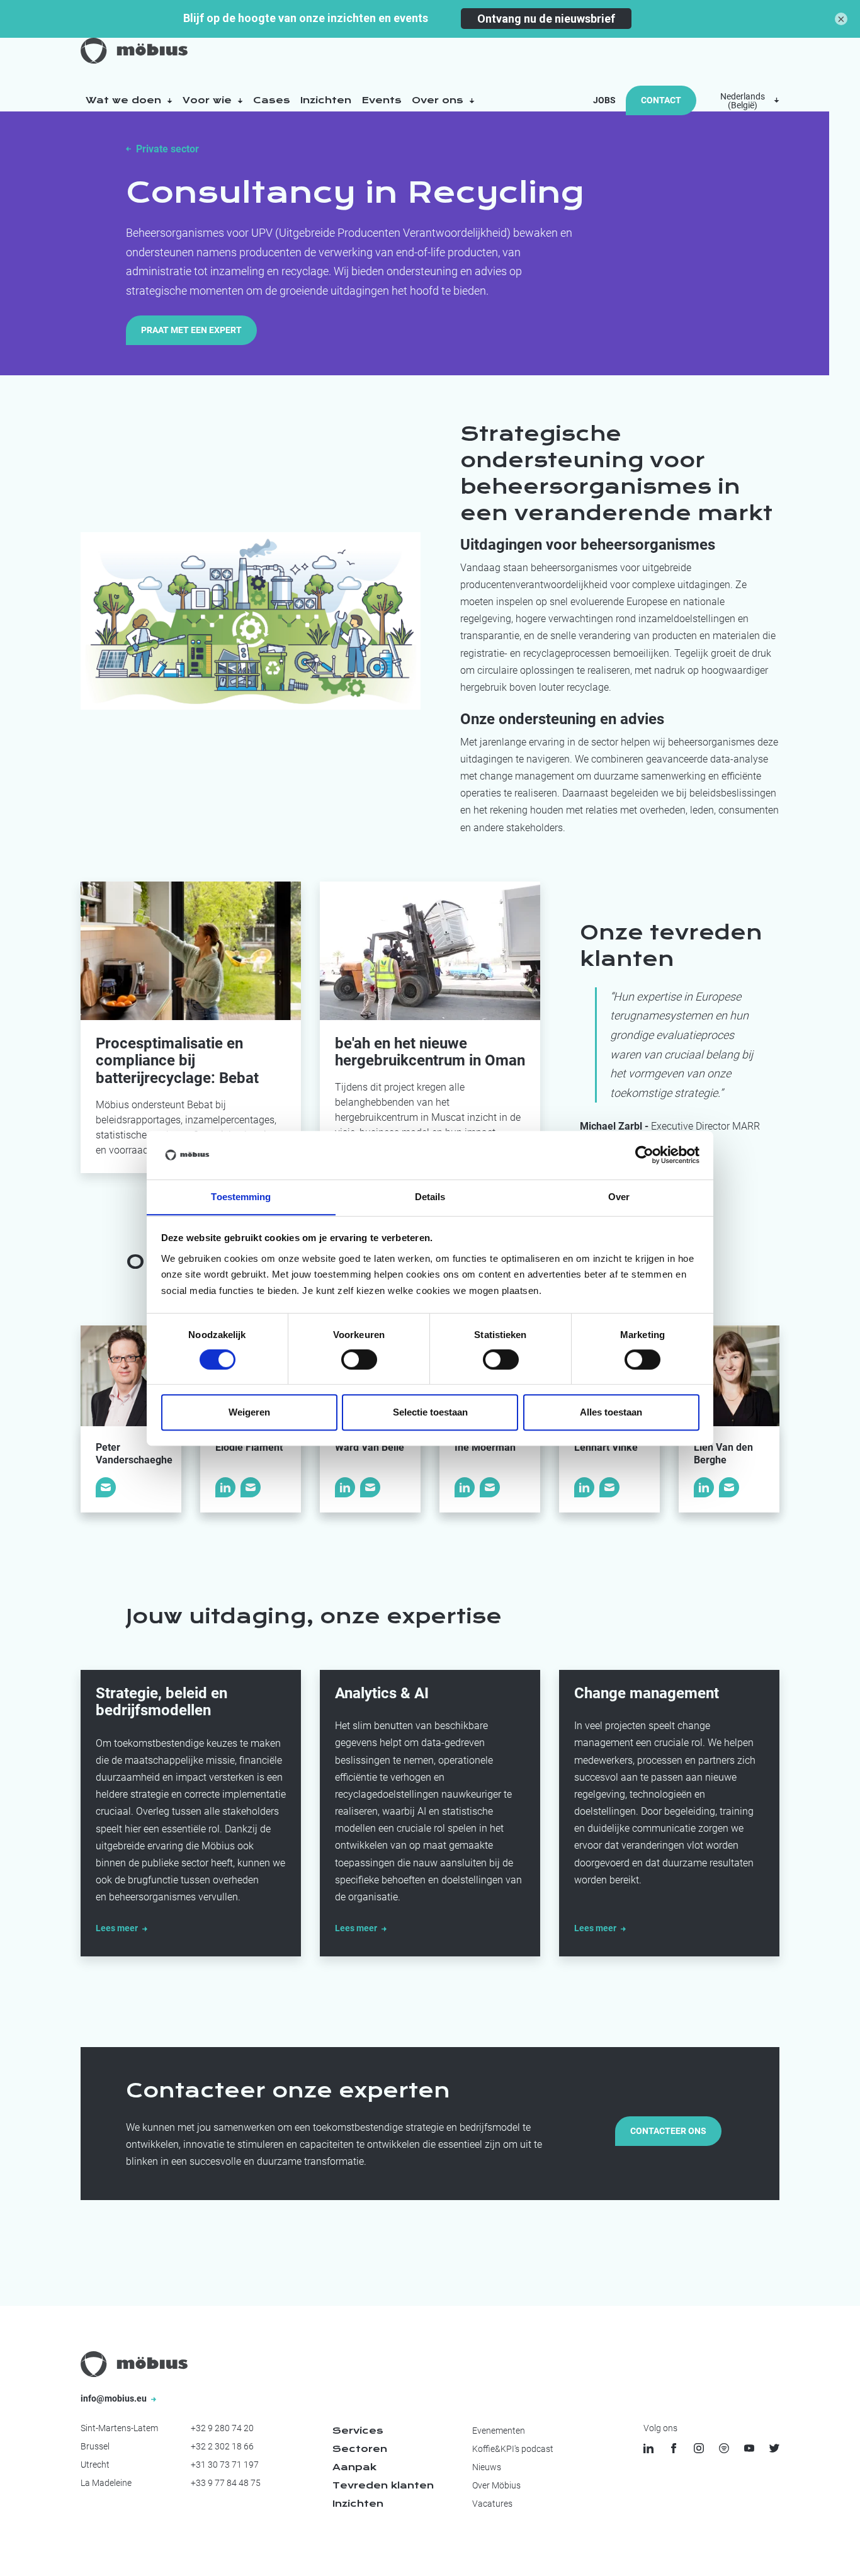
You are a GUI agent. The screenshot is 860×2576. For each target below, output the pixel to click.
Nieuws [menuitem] (487, 2467)
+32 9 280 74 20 (222, 2428)
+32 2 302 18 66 (222, 2446)
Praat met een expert (191, 330)
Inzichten (326, 100)
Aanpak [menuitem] (354, 2467)
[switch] (359, 1359)
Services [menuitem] (358, 2431)
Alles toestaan (611, 1412)
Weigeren (249, 1412)
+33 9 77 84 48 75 (226, 2483)
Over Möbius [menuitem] (496, 2485)
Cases (272, 100)
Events (382, 100)
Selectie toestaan (430, 1412)
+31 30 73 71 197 (225, 2465)
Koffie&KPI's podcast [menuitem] (513, 2449)
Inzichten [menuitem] (358, 2504)
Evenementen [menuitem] (499, 2431)
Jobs (604, 100)
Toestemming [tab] (241, 1197)
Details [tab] (430, 1197)
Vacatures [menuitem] (492, 2504)
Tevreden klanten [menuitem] (383, 2485)
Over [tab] (619, 1197)
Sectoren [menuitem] (360, 2449)
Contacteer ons (668, 2131)
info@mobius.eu (115, 2398)
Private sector (167, 149)
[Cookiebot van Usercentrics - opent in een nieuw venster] (644, 1155)
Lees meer (118, 1928)
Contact (661, 100)
